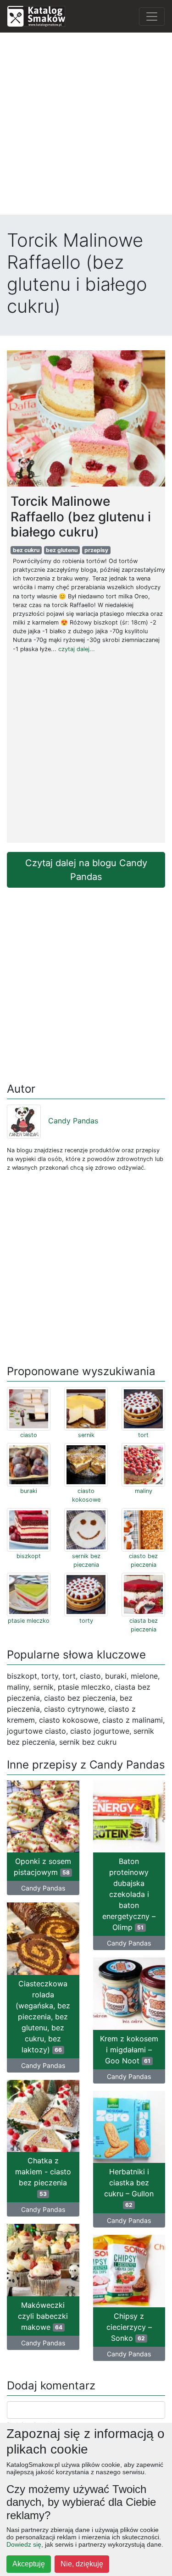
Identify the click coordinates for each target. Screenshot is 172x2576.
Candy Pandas (73, 1121)
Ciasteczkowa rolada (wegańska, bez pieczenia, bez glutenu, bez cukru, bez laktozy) (43, 2017)
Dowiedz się (24, 2544)
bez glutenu (62, 550)
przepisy (96, 550)
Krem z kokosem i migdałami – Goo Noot (129, 2050)
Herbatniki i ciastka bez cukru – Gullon (129, 2188)
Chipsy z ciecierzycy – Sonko (129, 2327)
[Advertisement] (86, 126)
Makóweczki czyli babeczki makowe (43, 2316)
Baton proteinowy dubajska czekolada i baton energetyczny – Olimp (129, 1894)
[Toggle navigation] (152, 17)
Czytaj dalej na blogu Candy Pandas (86, 870)
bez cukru (26, 550)
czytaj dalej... (77, 649)
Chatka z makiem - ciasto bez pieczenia (43, 2177)
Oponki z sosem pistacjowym (42, 1867)
